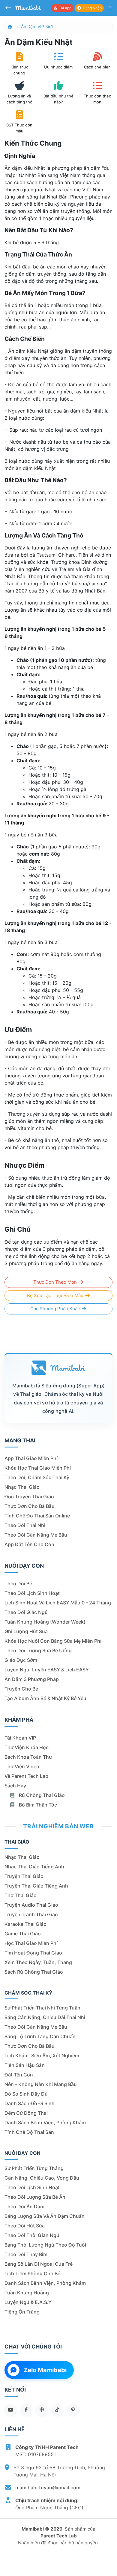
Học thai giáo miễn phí (31, 1943)
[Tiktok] (57, 2410)
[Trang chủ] (10, 26)
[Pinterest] (73, 2410)
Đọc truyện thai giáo (29, 1497)
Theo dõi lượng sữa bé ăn (35, 2197)
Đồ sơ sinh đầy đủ (26, 2094)
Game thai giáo (23, 1934)
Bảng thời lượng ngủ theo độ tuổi (45, 2245)
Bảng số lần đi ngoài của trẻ (39, 2264)
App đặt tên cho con (29, 1544)
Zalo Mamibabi (45, 2370)
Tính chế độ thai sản (29, 2132)
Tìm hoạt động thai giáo (33, 1953)
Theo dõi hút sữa (25, 2226)
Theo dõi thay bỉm (26, 2254)
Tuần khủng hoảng (27, 2293)
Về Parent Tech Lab (26, 1776)
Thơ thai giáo (21, 1895)
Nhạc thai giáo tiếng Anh (34, 1867)
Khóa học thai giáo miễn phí (38, 1468)
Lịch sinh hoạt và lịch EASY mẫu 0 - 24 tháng (58, 1603)
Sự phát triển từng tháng (34, 2168)
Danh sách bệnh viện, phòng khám (45, 2123)
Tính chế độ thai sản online (37, 1516)
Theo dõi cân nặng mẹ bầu (36, 1535)
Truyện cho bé (21, 1689)
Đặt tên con (19, 2075)
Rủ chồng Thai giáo (41, 1795)
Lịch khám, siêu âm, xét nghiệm (42, 2056)
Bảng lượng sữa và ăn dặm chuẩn (45, 2216)
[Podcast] (42, 2410)
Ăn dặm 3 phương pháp (32, 1679)
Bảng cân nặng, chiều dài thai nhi (45, 2017)
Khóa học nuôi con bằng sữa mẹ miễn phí (53, 1641)
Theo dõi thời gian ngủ (32, 2235)
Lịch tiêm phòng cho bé (32, 2273)
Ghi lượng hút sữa (26, 1631)
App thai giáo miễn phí (31, 1458)
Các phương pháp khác (56, 1309)
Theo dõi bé (18, 1584)
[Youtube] (10, 2410)
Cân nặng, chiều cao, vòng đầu (42, 2178)
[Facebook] (26, 2410)
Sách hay (15, 1786)
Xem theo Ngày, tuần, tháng (38, 1962)
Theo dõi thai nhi (25, 1525)
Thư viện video (22, 1766)
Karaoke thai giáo (25, 1924)
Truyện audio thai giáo (31, 1905)
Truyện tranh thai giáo (31, 1914)
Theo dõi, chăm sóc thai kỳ (37, 1477)
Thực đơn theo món (56, 1282)
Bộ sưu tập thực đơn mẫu (56, 1295)
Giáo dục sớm (21, 1660)
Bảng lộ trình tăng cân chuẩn (40, 2036)
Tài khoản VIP (20, 1738)
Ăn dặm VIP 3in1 (37, 26)
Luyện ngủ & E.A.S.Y (28, 2302)
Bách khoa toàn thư (28, 1757)
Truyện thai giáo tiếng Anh (36, 1886)
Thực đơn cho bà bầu (30, 1506)
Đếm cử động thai (26, 2113)
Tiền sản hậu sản (25, 2065)
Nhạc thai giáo (22, 1487)
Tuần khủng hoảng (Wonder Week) (45, 1622)
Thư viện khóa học (27, 1747)
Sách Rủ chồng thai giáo (34, 1972)
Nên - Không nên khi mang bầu (41, 2084)
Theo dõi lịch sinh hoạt (32, 1593)
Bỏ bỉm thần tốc (37, 1805)
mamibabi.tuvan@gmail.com (48, 2488)
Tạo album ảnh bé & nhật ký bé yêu (45, 1698)
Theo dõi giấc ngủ (26, 1612)
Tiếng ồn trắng (22, 2312)
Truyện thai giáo (24, 1876)
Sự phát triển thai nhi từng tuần (42, 2008)
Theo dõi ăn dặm (24, 2207)
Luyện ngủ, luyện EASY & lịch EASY (47, 1670)
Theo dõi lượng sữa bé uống (38, 1650)
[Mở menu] (110, 8)
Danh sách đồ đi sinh (30, 2103)
